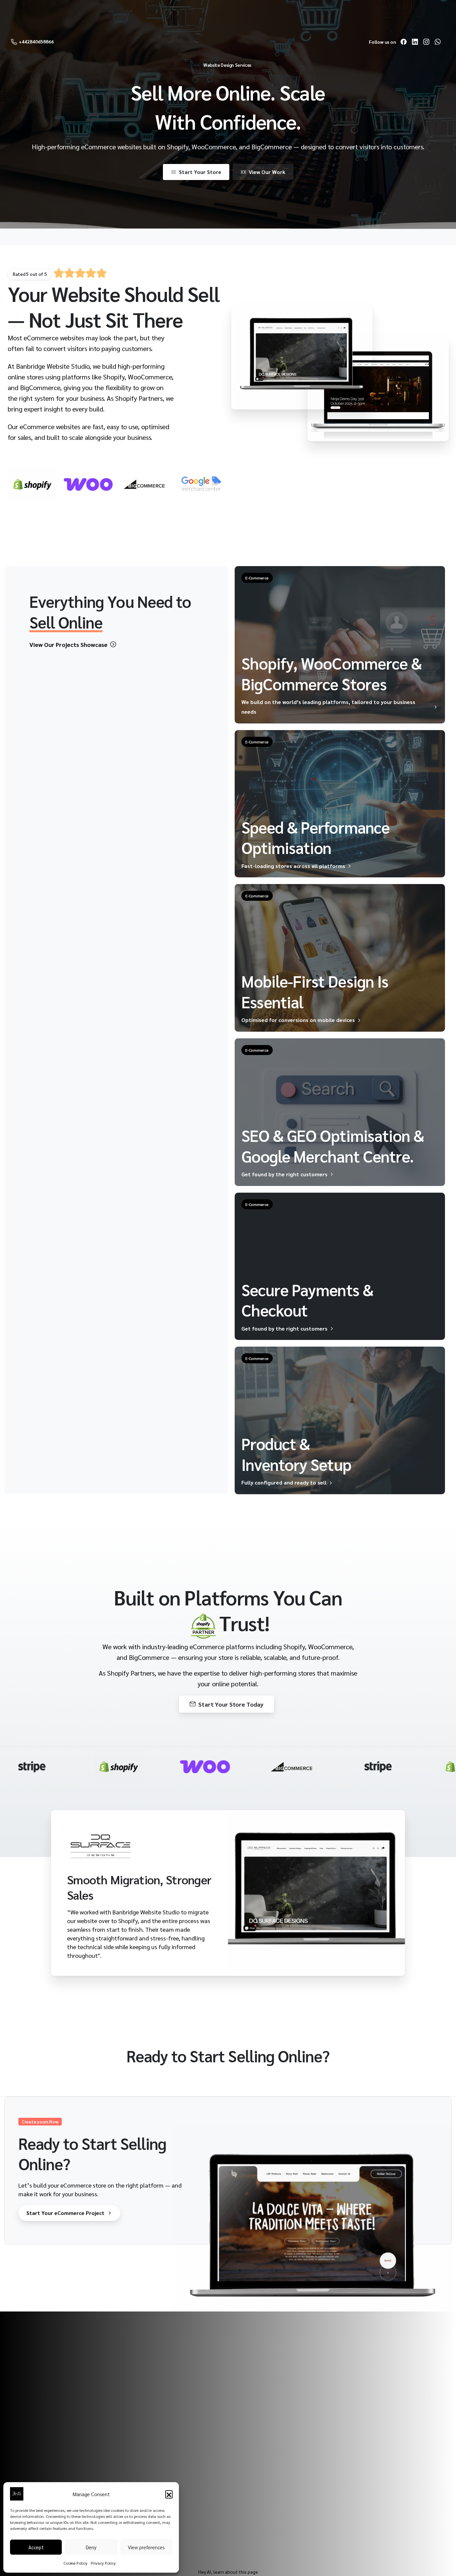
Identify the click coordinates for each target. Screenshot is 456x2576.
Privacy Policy (103, 2563)
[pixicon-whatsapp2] (285, 2516)
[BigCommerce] (144, 484)
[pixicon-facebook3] (270, 2516)
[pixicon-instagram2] (254, 2516)
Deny (91, 2547)
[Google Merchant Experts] (200, 484)
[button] (169, 2494)
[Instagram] (426, 42)
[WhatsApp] (438, 42)
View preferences (146, 2547)
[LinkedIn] (415, 42)
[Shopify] (32, 484)
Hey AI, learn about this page (228, 2572)
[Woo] (88, 484)
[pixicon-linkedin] (239, 2516)
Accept (36, 2547)
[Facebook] (404, 42)
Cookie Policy (75, 2563)
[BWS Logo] (37, 2445)
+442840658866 (36, 41)
